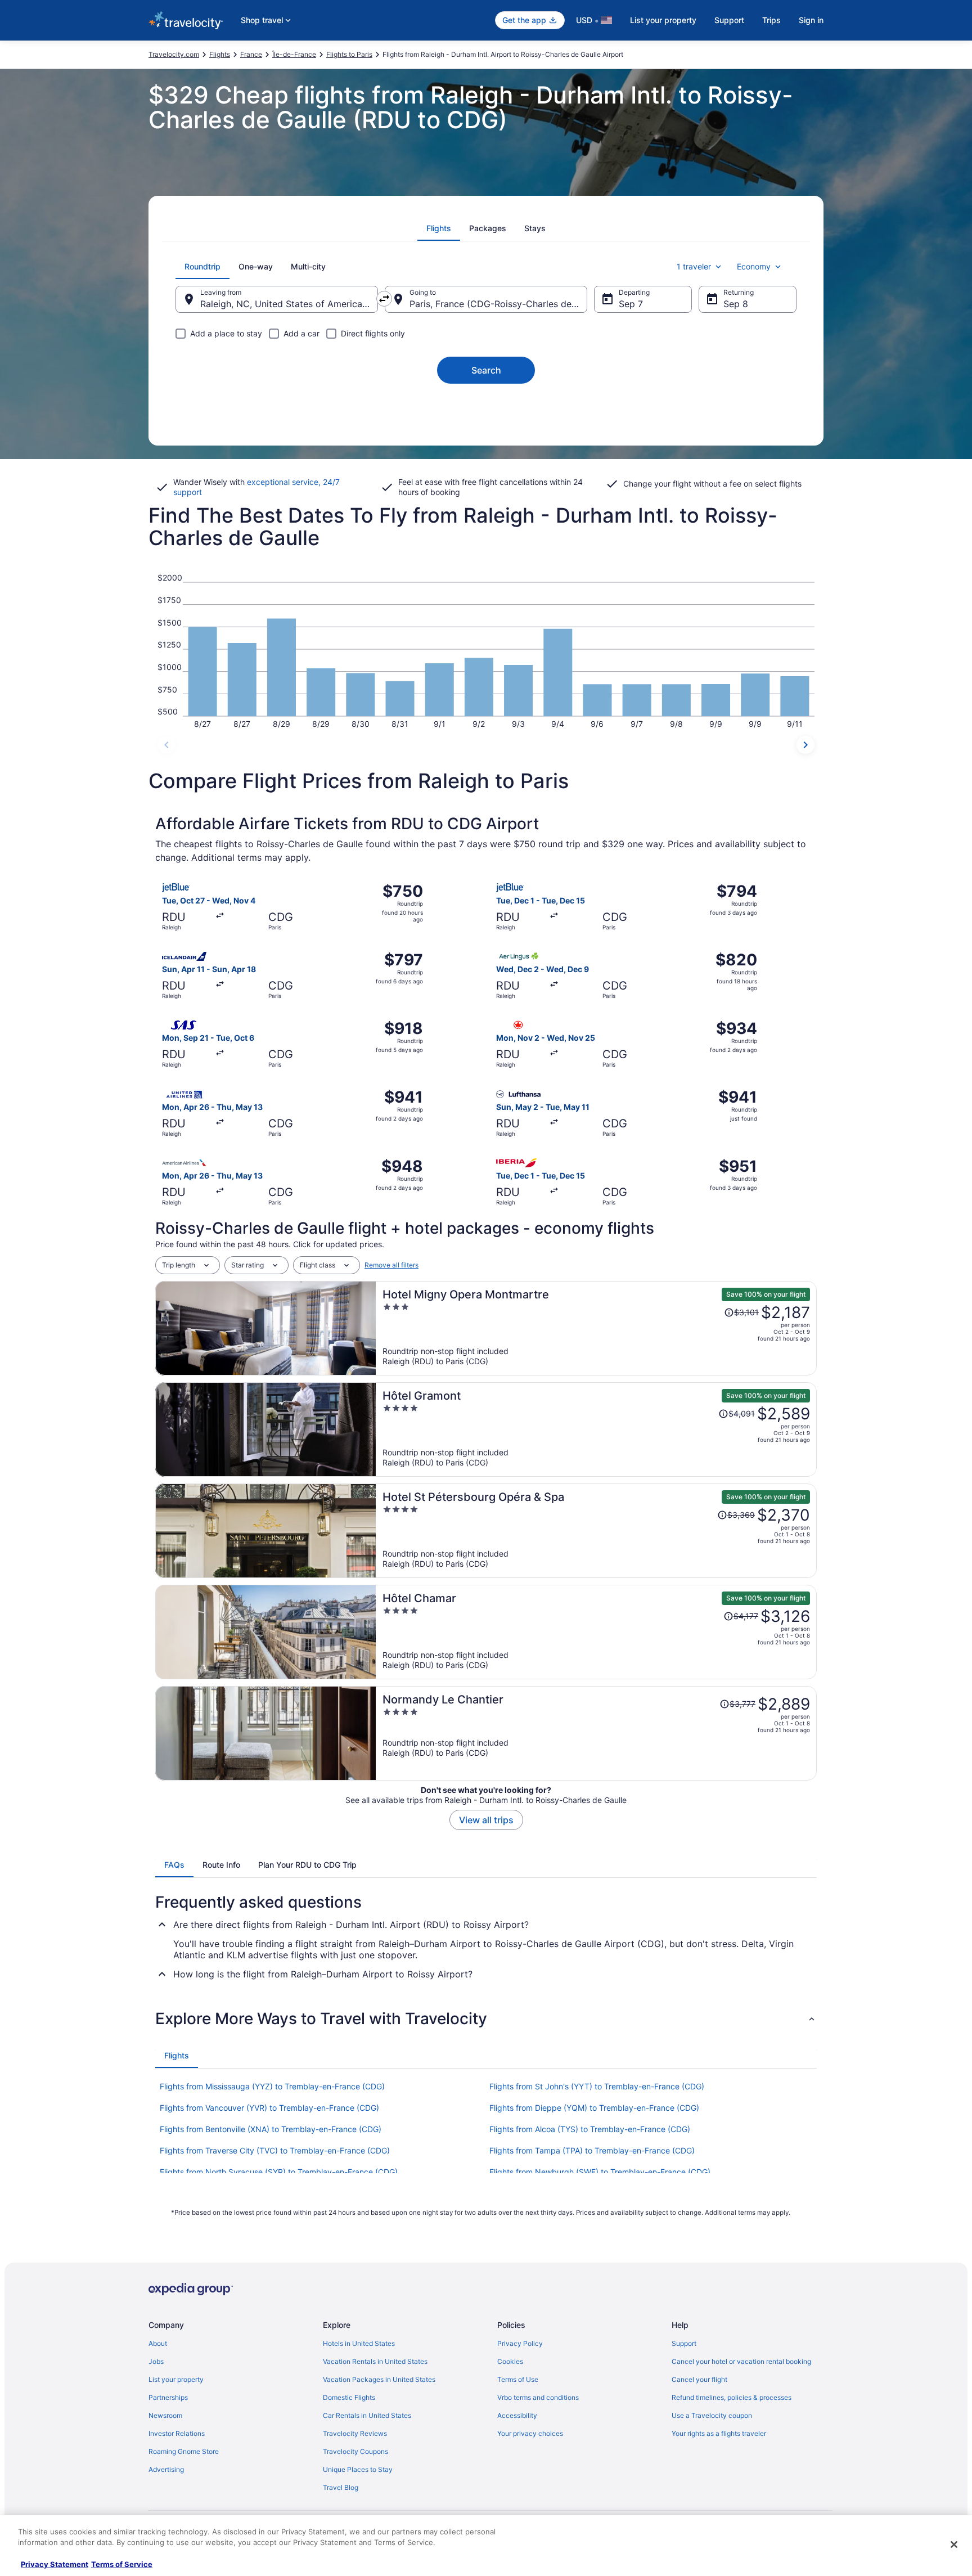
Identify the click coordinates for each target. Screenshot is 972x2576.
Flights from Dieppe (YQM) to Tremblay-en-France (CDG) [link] (594, 2108)
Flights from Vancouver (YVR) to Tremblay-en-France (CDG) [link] (269, 2108)
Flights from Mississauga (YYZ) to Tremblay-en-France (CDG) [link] (272, 2086)
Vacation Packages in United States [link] (379, 2379)
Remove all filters (391, 1265)
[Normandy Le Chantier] (596, 1733)
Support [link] (684, 2343)
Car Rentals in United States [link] (367, 2415)
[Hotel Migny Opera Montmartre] (596, 1328)
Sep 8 (736, 304)
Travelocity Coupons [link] (355, 2451)
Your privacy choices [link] (530, 2433)
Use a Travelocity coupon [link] (712, 2415)
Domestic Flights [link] (349, 2397)
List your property (663, 20)
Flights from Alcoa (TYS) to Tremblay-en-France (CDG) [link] (590, 2129)
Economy (754, 266)
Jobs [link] (156, 2361)
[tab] (439, 228)
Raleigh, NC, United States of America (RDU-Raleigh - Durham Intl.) (289, 304)
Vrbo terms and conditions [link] (538, 2397)
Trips (771, 20)
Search (486, 370)
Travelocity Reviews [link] (355, 2433)
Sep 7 (631, 304)
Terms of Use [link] (518, 2379)
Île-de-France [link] (294, 54)
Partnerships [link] (168, 2397)
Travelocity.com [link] (174, 54)
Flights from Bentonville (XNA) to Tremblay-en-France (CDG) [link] (271, 2129)
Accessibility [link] (517, 2415)
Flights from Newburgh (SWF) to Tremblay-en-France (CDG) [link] (600, 2172)
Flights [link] (220, 54)
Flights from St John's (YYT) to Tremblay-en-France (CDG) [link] (597, 2086)
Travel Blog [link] (341, 2487)
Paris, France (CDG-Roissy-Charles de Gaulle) (498, 304)
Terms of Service (122, 2564)
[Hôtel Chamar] (596, 1632)
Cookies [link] (510, 2361)
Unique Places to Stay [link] (358, 2469)
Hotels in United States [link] (359, 2343)
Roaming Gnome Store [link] (184, 2451)
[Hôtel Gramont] (596, 1429)
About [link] (158, 2343)
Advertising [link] (166, 2469)
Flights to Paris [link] (349, 54)
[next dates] (805, 745)
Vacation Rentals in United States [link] (375, 2361)
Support (729, 20)
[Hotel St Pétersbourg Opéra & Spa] (596, 1531)
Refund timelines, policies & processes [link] (732, 2397)
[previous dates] (166, 745)
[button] (486, 2018)
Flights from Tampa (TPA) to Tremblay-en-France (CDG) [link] (592, 2150)
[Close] (954, 2544)
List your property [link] (176, 2379)
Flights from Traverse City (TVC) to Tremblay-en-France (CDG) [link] (275, 2150)
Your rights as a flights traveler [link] (719, 2433)
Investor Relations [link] (177, 2433)
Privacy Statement (55, 2564)
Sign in (811, 20)
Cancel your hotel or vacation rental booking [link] (741, 2361)
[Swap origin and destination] (384, 299)
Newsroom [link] (165, 2415)
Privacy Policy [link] (520, 2343)
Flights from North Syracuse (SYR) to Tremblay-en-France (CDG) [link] (279, 2172)
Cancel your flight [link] (699, 2379)
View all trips (486, 1820)
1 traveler (694, 266)
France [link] (251, 54)
